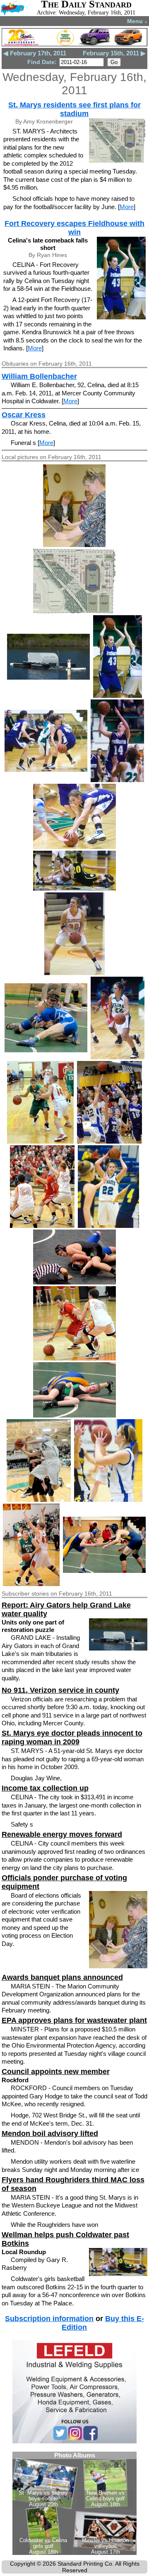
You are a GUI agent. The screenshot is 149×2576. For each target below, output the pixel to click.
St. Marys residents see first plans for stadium (74, 109)
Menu (137, 21)
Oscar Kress (24, 415)
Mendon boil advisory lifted (50, 2134)
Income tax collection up (45, 1788)
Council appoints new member (56, 2072)
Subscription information (49, 2319)
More (127, 207)
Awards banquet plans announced (62, 1977)
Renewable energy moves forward (62, 1834)
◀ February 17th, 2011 (35, 53)
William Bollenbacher (39, 376)
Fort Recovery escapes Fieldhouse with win (74, 228)
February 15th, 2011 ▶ (114, 53)
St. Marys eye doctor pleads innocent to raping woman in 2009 (72, 1738)
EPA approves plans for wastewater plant (74, 2020)
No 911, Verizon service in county (60, 1690)
